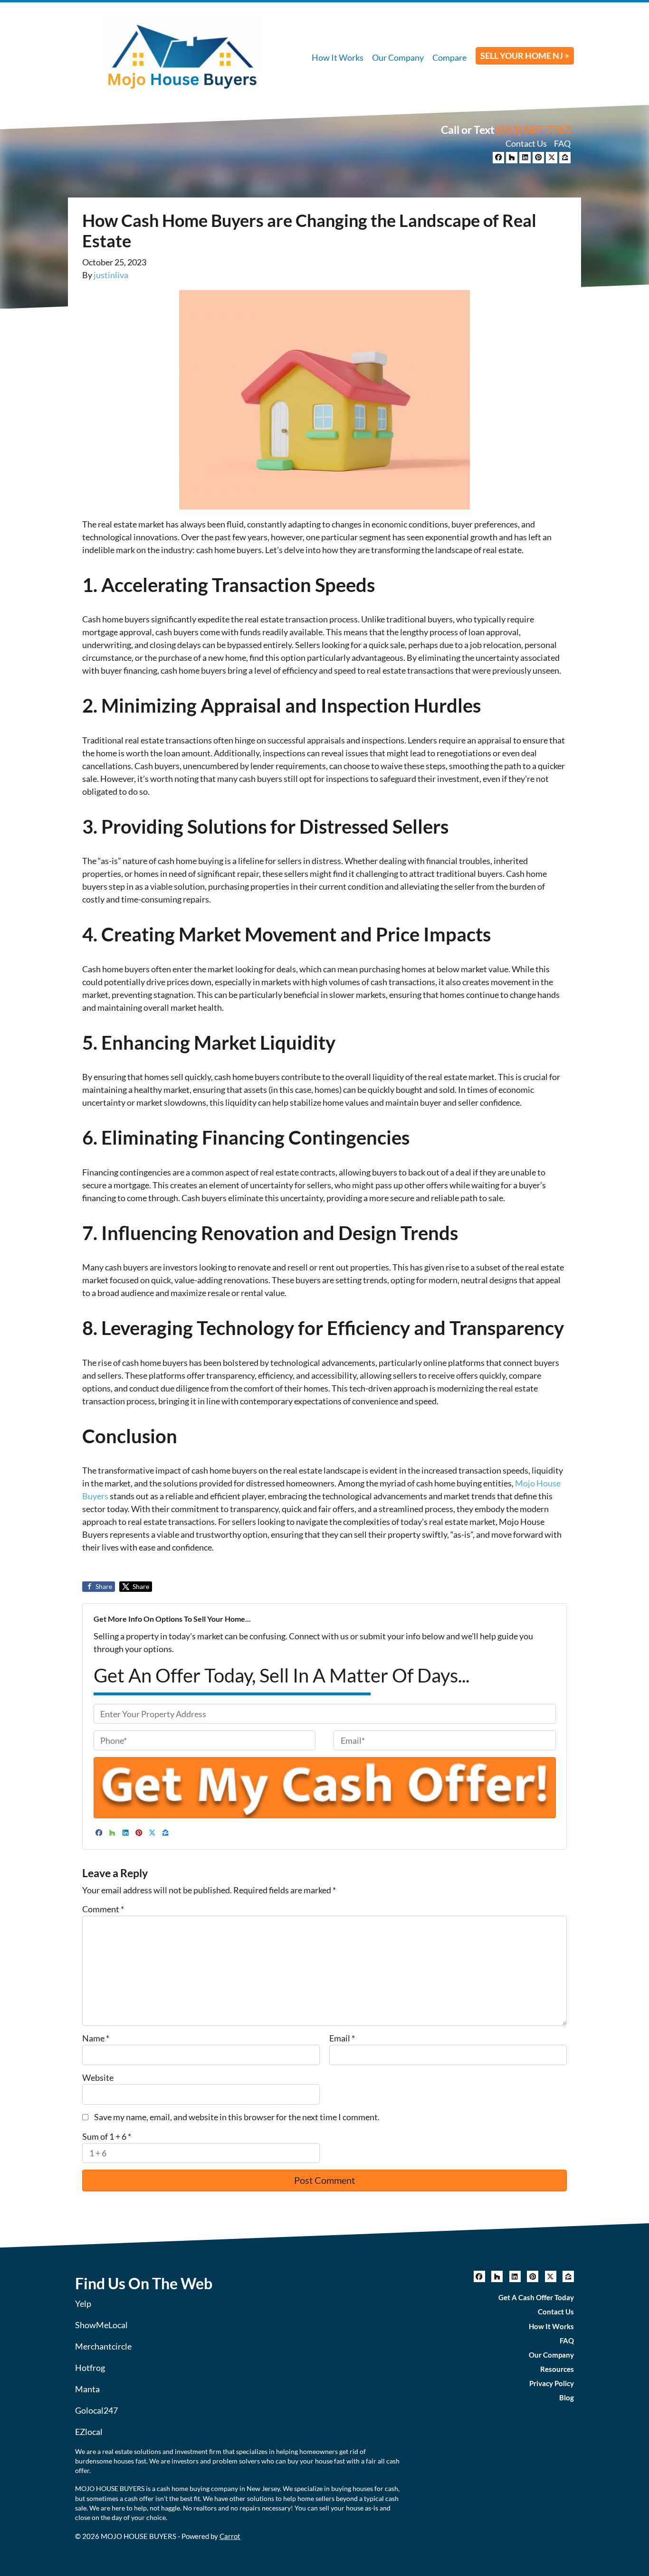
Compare (449, 57)
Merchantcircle (103, 2346)
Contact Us (526, 143)
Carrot (230, 2536)
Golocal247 (96, 2410)
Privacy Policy (552, 2383)
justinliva (111, 275)
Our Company (398, 57)
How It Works (338, 57)
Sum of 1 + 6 (107, 2136)
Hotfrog (90, 2368)
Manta (87, 2389)
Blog (567, 2397)
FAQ (562, 143)
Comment (103, 1909)
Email (342, 2038)
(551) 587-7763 (534, 130)
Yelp (83, 2303)
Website (98, 2078)
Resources (557, 2369)
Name (96, 2038)
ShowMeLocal (101, 2325)
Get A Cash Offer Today (536, 2297)
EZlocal (89, 2432)
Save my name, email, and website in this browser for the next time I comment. (237, 2117)
